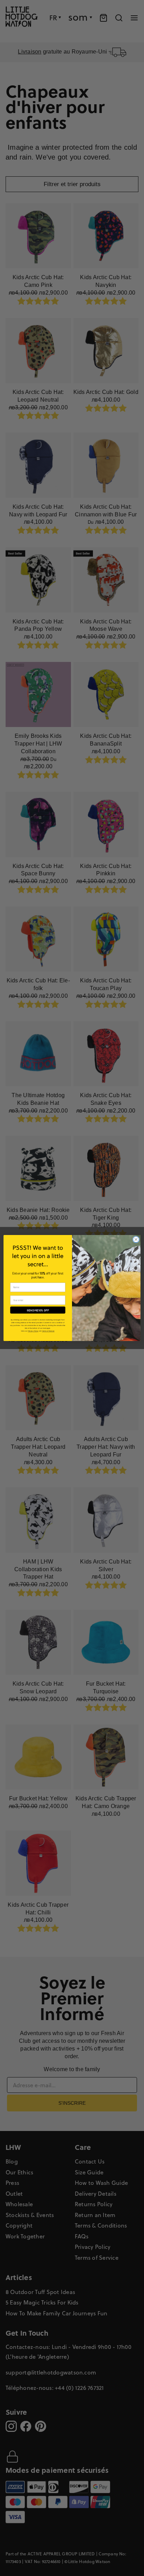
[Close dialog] (136, 1240)
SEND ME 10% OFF (38, 1310)
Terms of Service (48, 1331)
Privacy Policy (33, 1331)
